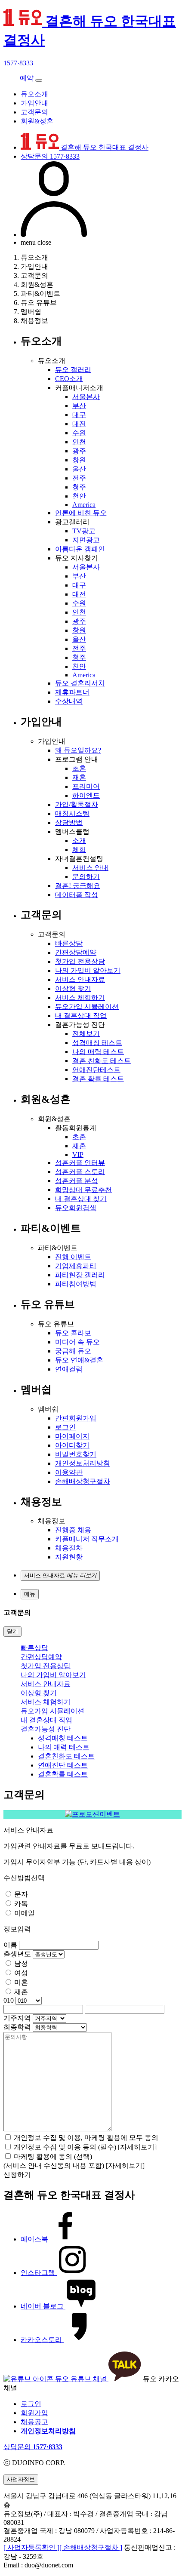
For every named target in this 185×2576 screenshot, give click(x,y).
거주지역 (17, 2018)
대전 (79, 424)
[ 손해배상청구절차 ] (91, 2547)
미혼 (21, 1982)
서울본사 (86, 397)
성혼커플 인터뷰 (80, 1163)
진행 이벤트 (73, 1257)
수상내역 (69, 701)
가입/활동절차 (77, 804)
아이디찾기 (72, 1445)
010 (9, 2000)
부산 (79, 406)
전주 (79, 478)
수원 (79, 433)
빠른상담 (69, 943)
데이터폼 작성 (77, 895)
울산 (79, 469)
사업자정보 (21, 2479)
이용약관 (69, 1472)
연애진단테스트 (96, 1070)
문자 (21, 1894)
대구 (79, 415)
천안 (79, 496)
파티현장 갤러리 (80, 1275)
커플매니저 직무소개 (87, 1539)
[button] (60, 1576)
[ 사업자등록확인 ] (31, 2547)
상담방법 (69, 822)
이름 (10, 1945)
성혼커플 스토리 (80, 1172)
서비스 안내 (90, 868)
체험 (79, 850)
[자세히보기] (137, 2147)
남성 (21, 1963)
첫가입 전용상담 (80, 961)
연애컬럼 (69, 1369)
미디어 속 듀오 (77, 1342)
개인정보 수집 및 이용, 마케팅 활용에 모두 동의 (86, 2138)
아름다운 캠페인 (80, 549)
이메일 (25, 1913)
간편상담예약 (76, 952)
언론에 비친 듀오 (81, 513)
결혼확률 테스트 (63, 1774)
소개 (79, 841)
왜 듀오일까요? (78, 750)
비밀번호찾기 (76, 1454)
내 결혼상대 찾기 (81, 1199)
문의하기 (86, 877)
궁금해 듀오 (73, 1351)
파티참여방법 (76, 1284)
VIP (78, 1154)
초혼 (79, 768)
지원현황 (69, 1557)
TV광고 (84, 531)
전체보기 (86, 1034)
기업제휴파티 (76, 1266)
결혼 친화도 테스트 (102, 1061)
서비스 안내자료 (80, 979)
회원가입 (34, 2413)
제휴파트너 (72, 692)
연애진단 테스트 (63, 1765)
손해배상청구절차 (83, 1481)
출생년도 (17, 1954)
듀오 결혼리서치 (80, 683)
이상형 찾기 (73, 988)
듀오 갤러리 (73, 370)
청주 (79, 487)
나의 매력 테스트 (98, 1052)
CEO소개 (69, 379)
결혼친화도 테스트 (66, 1756)
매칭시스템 (72, 813)
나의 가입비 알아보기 (88, 970)
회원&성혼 (37, 121)
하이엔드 (86, 795)
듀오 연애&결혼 (79, 1360)
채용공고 (34, 2422)
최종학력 (17, 2027)
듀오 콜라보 (73, 1333)
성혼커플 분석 (77, 1181)
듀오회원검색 (76, 1208)
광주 (79, 451)
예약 (26, 78)
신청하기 (17, 2175)
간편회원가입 (76, 1418)
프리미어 (86, 786)
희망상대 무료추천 (83, 1190)
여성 (21, 1973)
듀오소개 (34, 94)
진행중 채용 (73, 1530)
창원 (79, 460)
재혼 (79, 777)
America (84, 505)
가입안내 (34, 103)
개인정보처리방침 (83, 1463)
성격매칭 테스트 (97, 1043)
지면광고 (86, 540)
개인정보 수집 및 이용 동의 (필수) (66, 2147)
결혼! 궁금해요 (78, 886)
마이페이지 (72, 1436)
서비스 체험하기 (80, 998)
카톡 (21, 1904)
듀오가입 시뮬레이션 (87, 1007)
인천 (79, 442)
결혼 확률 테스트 (98, 1079)
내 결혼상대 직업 (81, 1016)
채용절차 (69, 1548)
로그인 (65, 1427)
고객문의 (34, 112)
